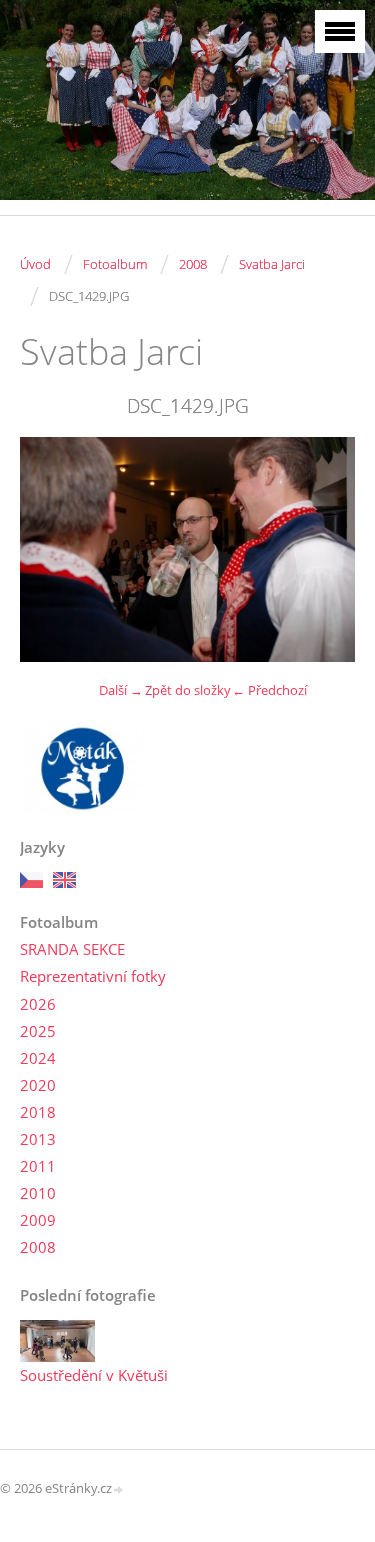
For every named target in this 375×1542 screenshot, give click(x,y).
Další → (121, 690)
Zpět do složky (188, 690)
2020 (38, 1085)
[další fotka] (322, 549)
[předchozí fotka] (52, 549)
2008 (193, 264)
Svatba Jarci (272, 264)
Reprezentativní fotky (93, 976)
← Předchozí (269, 690)
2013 (38, 1139)
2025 (38, 1031)
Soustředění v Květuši (94, 1375)
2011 (38, 1166)
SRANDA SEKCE (72, 949)
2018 (38, 1112)
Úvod (35, 264)
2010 (38, 1193)
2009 (38, 1220)
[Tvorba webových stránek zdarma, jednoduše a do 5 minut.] (119, 1489)
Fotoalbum (115, 264)
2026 (38, 1004)
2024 (38, 1058)
